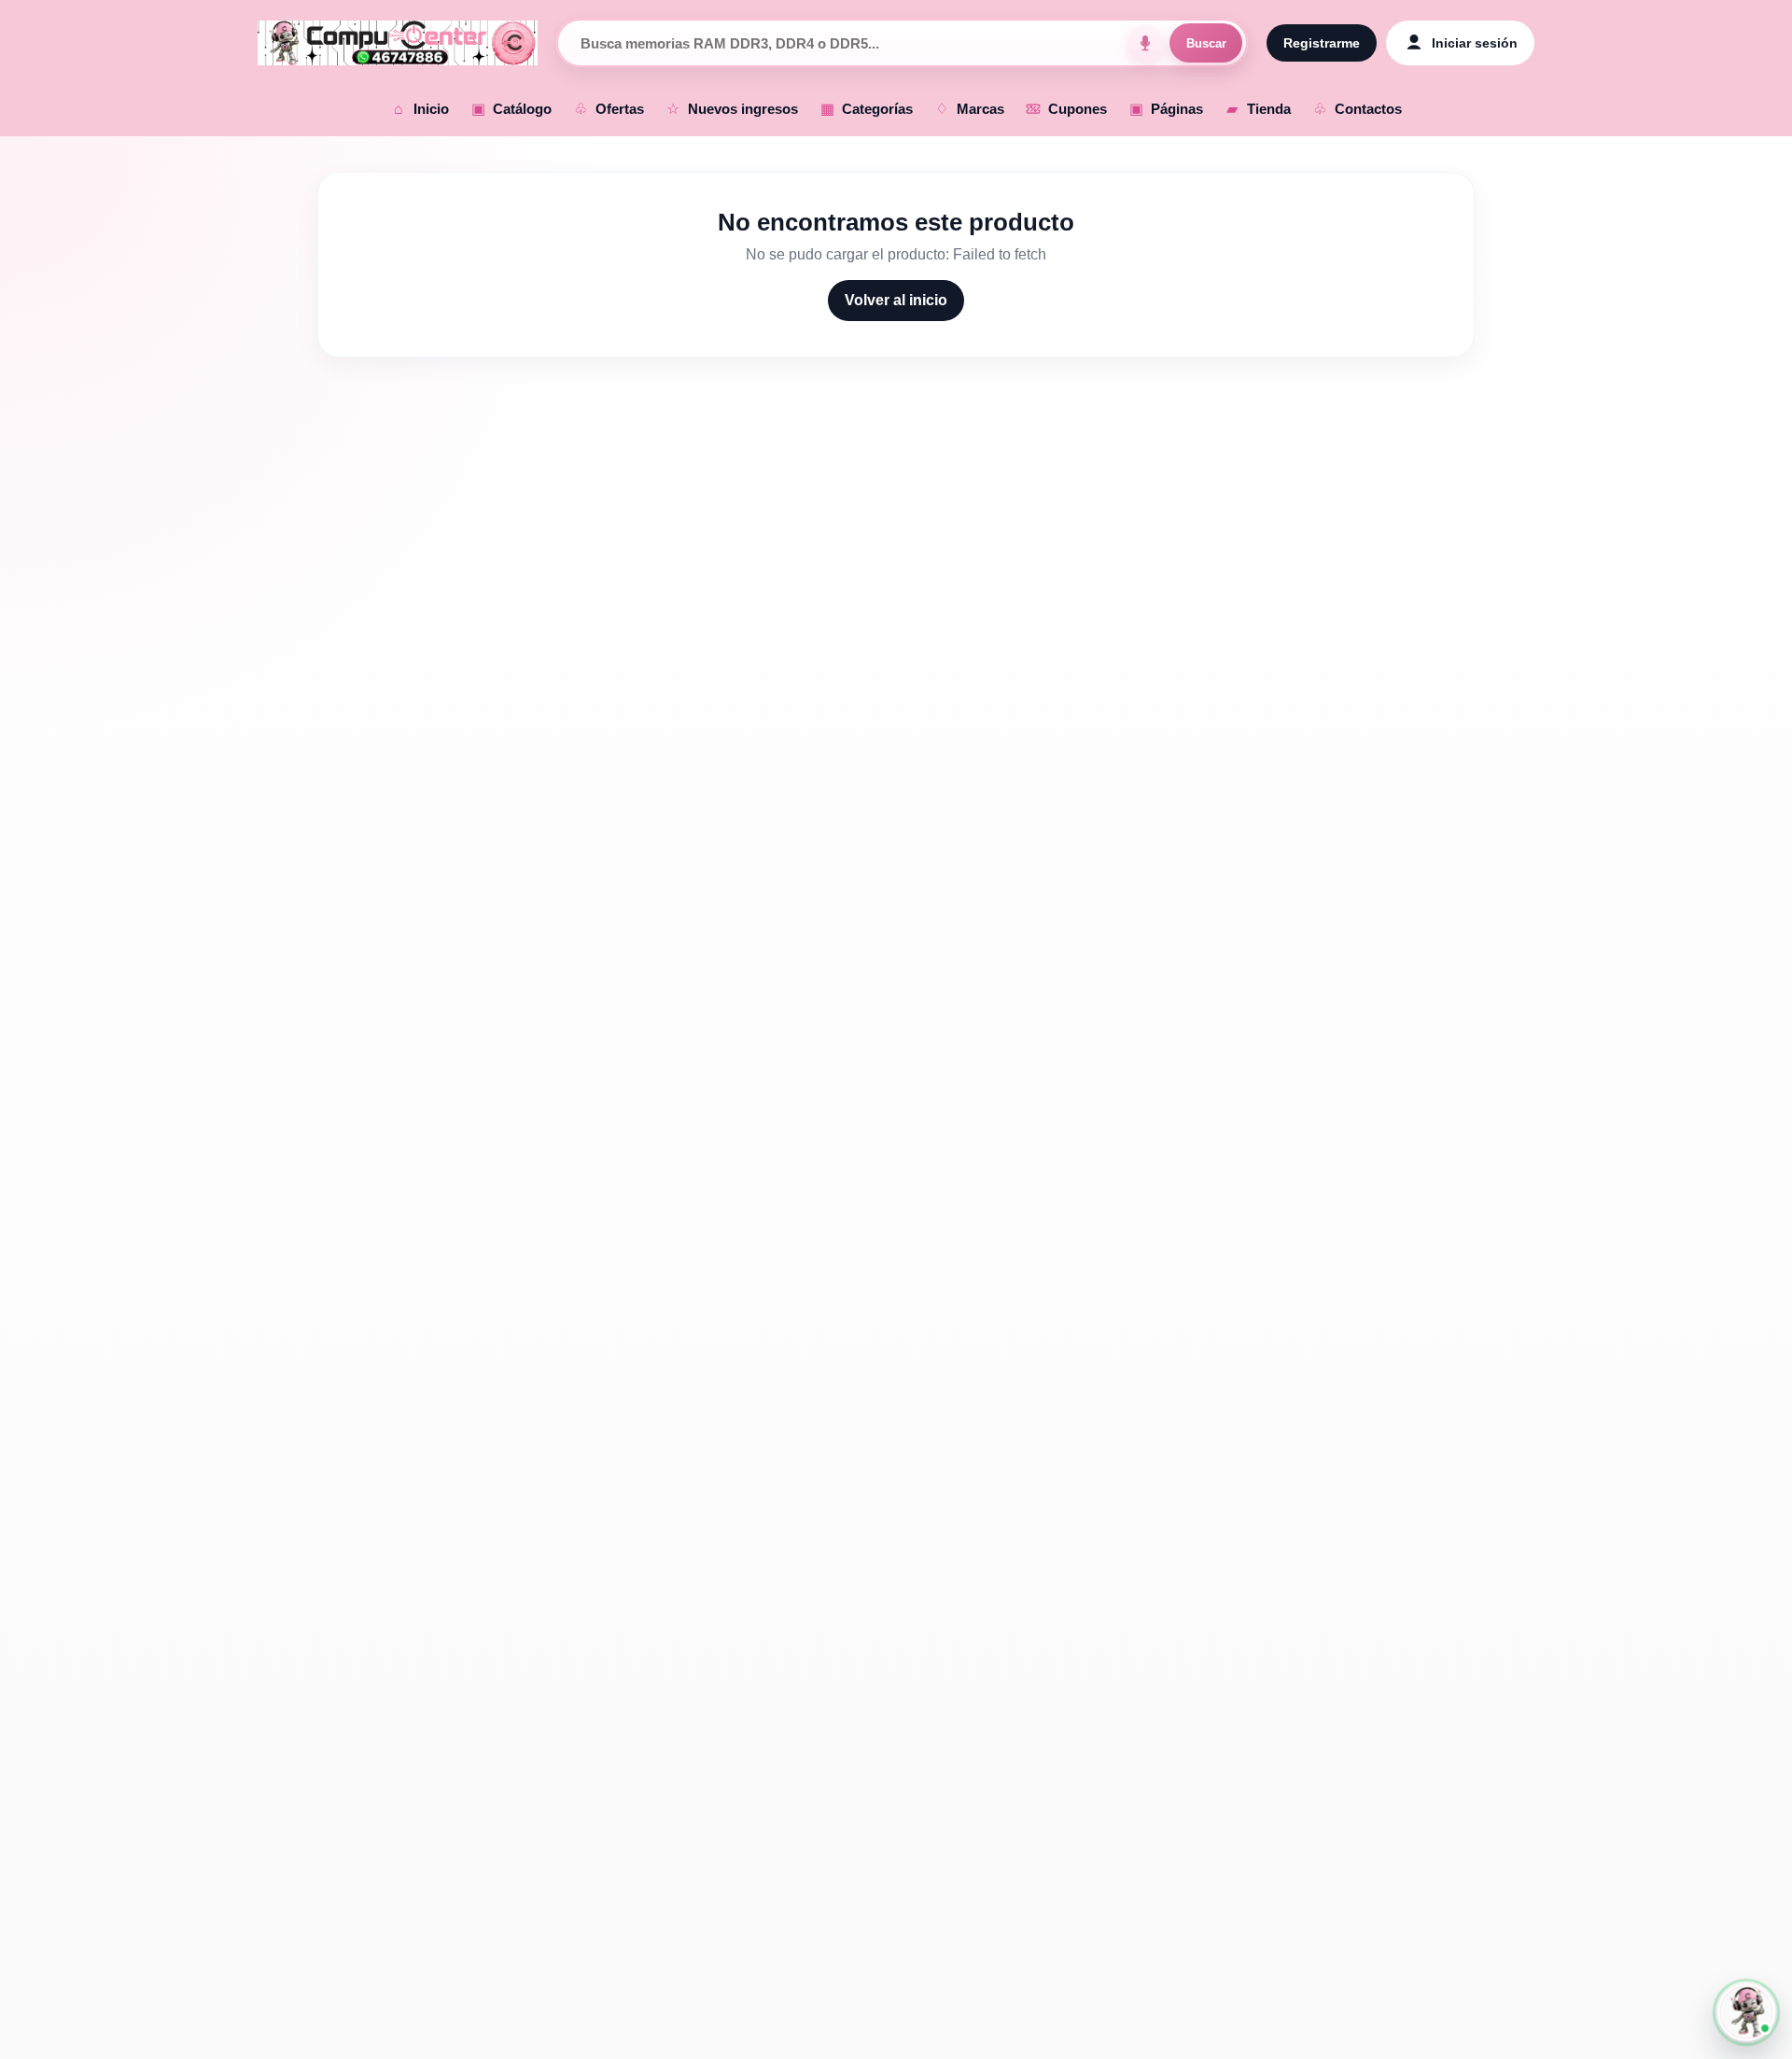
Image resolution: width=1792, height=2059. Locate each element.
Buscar (1206, 43)
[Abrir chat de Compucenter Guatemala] (1746, 2012)
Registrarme (1322, 43)
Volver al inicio (896, 300)
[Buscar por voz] (1145, 43)
